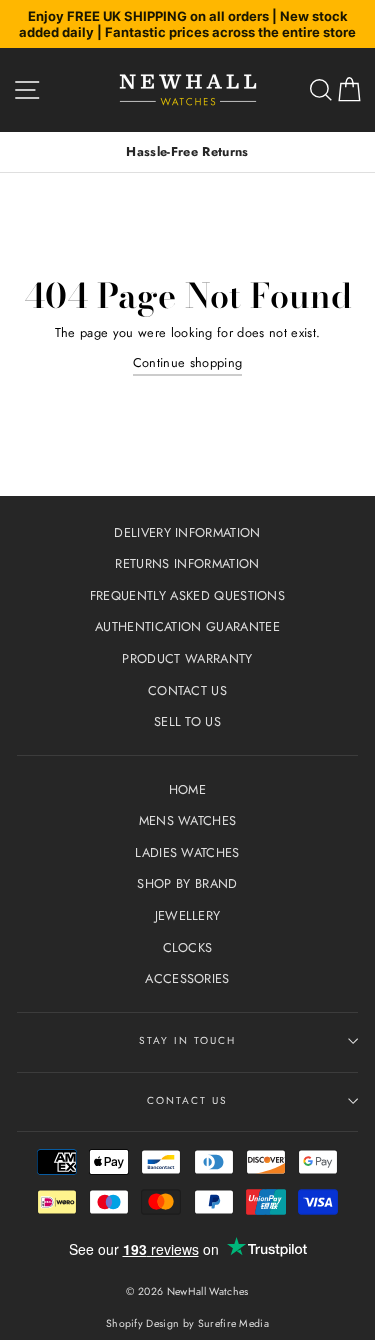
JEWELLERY (188, 915)
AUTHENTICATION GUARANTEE (187, 626)
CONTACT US (187, 690)
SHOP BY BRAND (187, 883)
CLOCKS (188, 947)
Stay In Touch (188, 1040)
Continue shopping (187, 362)
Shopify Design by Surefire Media (187, 1323)
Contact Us (187, 1100)
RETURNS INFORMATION (187, 563)
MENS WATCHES (188, 820)
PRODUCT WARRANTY (187, 658)
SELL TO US (187, 721)
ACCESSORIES (187, 978)
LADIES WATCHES (187, 852)
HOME (187, 789)
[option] (187, 152)
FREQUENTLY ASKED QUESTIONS (187, 595)
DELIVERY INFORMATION (187, 532)
